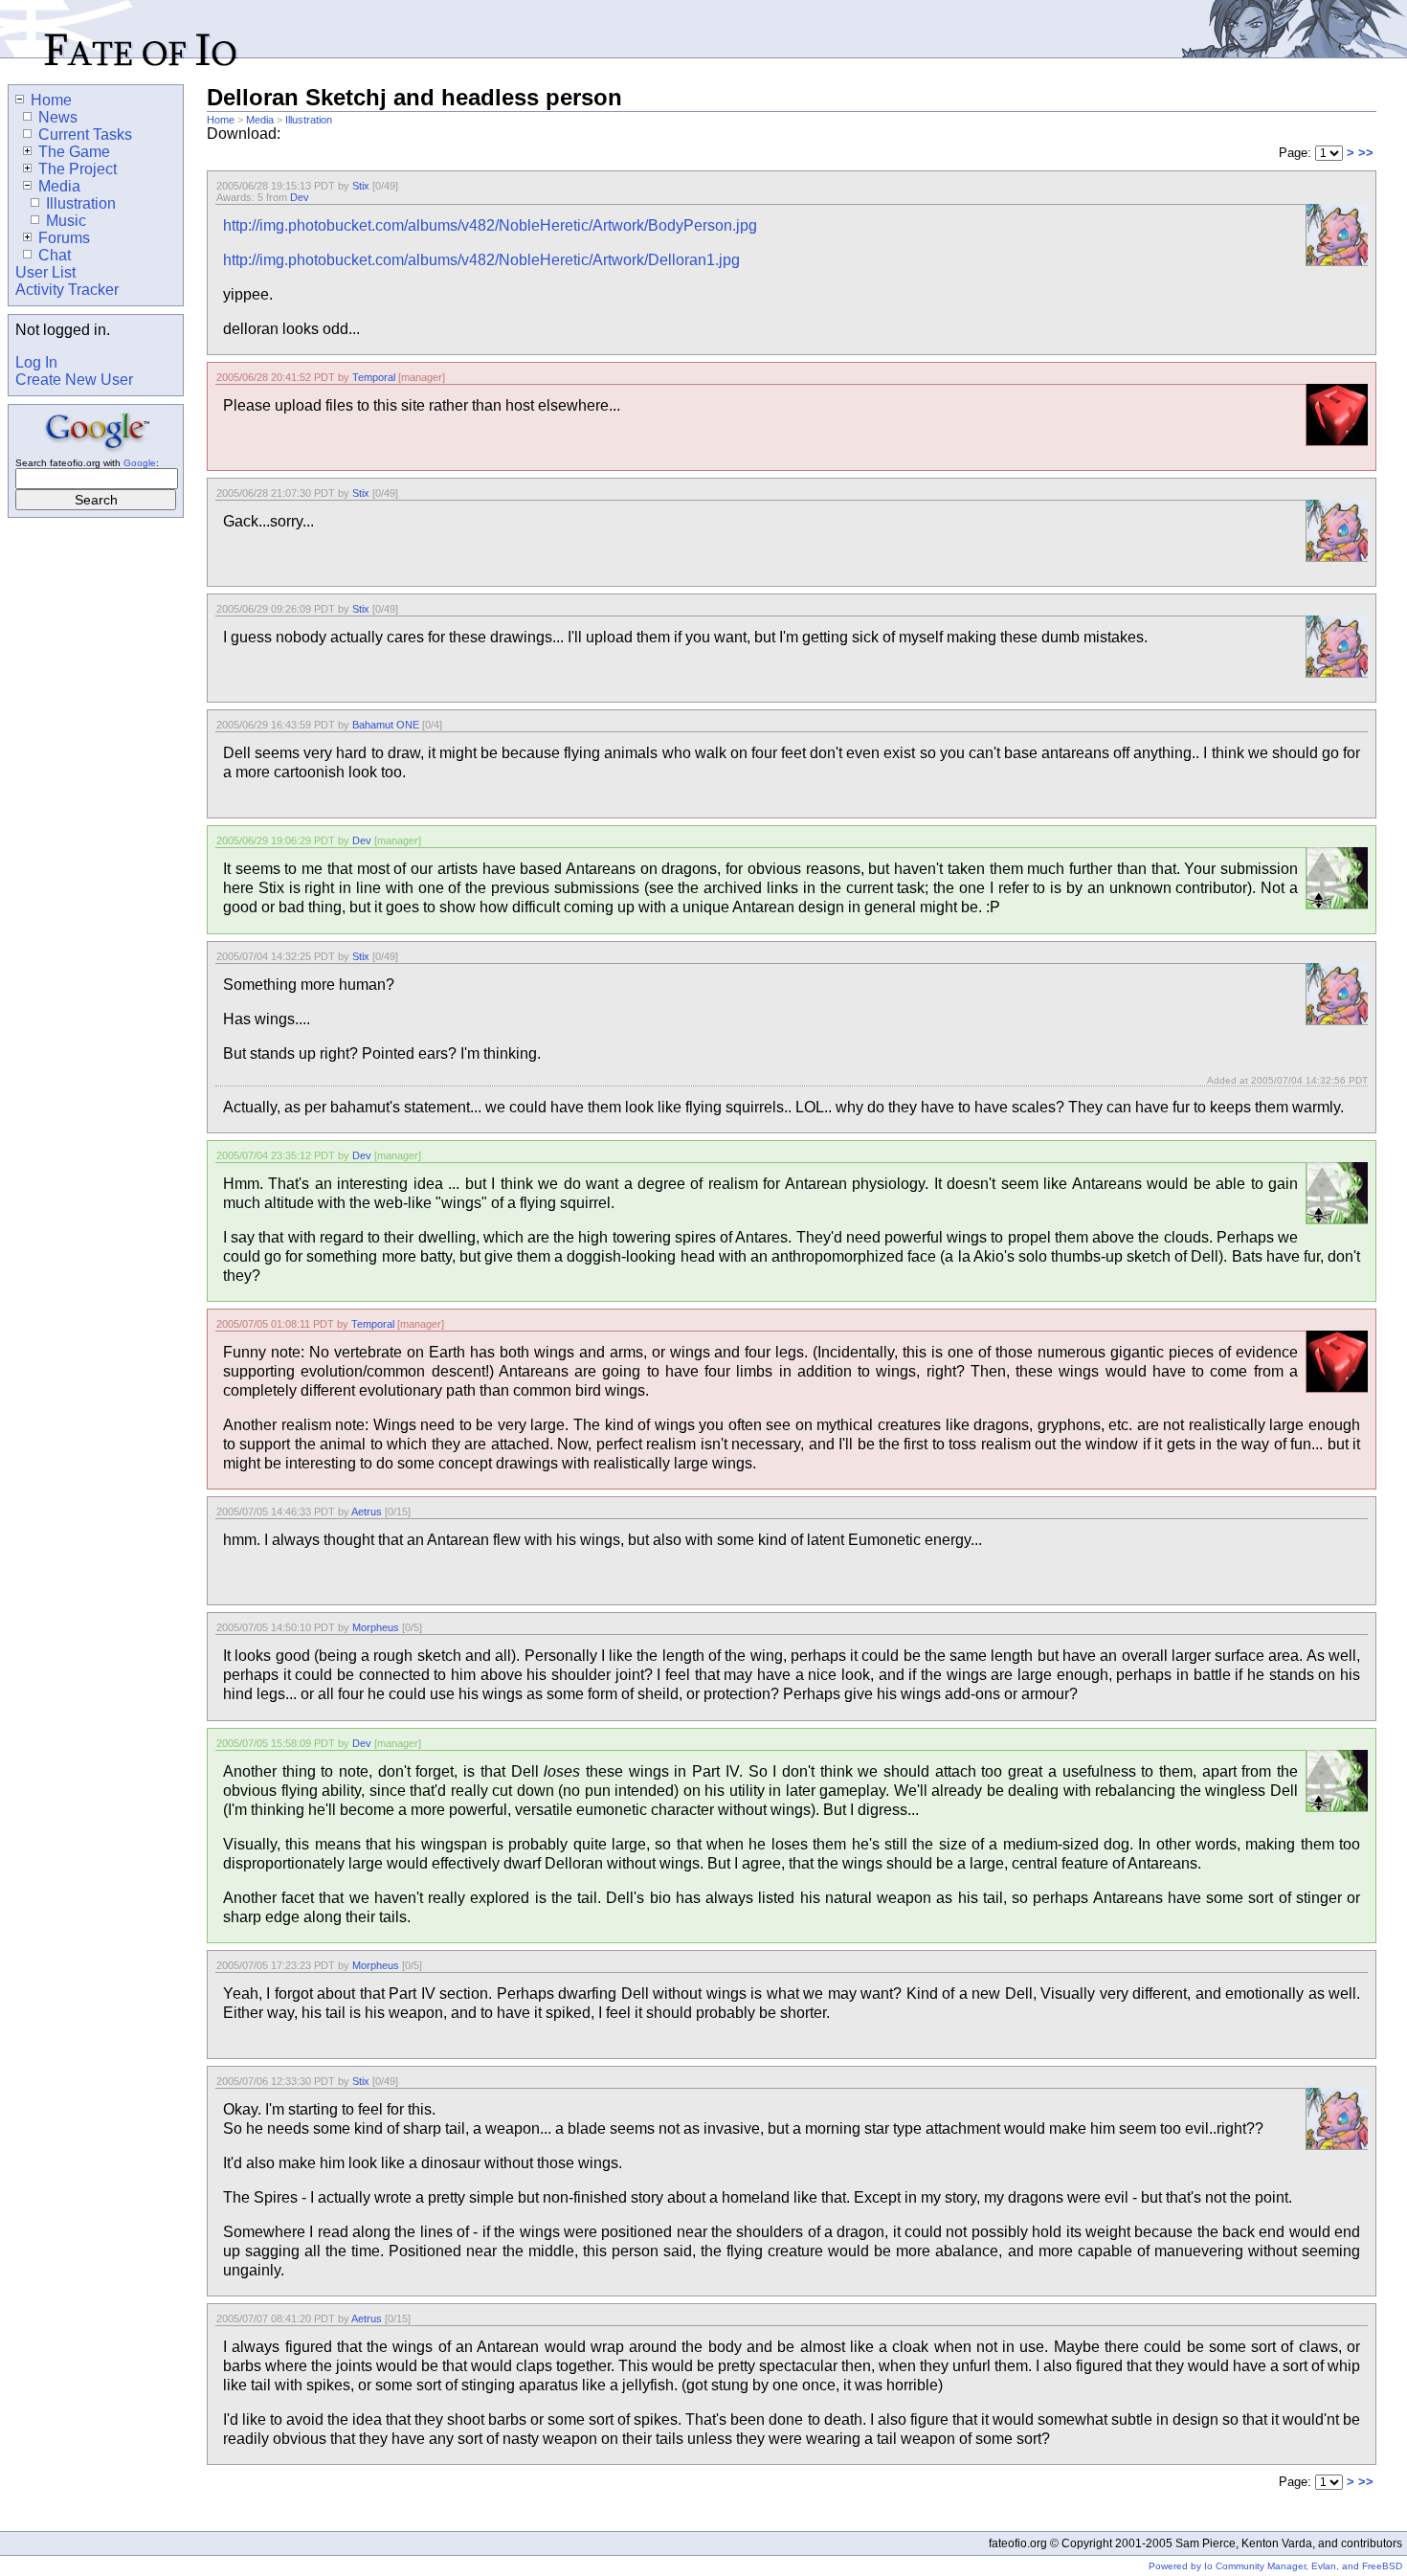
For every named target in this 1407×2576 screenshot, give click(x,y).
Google (140, 463)
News (58, 117)
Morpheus (376, 1627)
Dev (300, 197)
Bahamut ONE (386, 725)
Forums (64, 238)
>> (1366, 153)
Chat (55, 255)
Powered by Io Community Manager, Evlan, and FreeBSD (1275, 2566)
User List (45, 272)
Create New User (74, 380)
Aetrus (367, 1512)
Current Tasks (85, 134)
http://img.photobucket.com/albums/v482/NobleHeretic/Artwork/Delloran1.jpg (481, 260)
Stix (361, 186)
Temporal (374, 377)
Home (221, 120)
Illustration (309, 120)
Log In (36, 362)
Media (260, 120)
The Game (74, 152)
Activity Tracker (67, 290)
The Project (78, 169)
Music (66, 221)
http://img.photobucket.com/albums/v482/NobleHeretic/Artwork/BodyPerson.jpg (490, 225)
